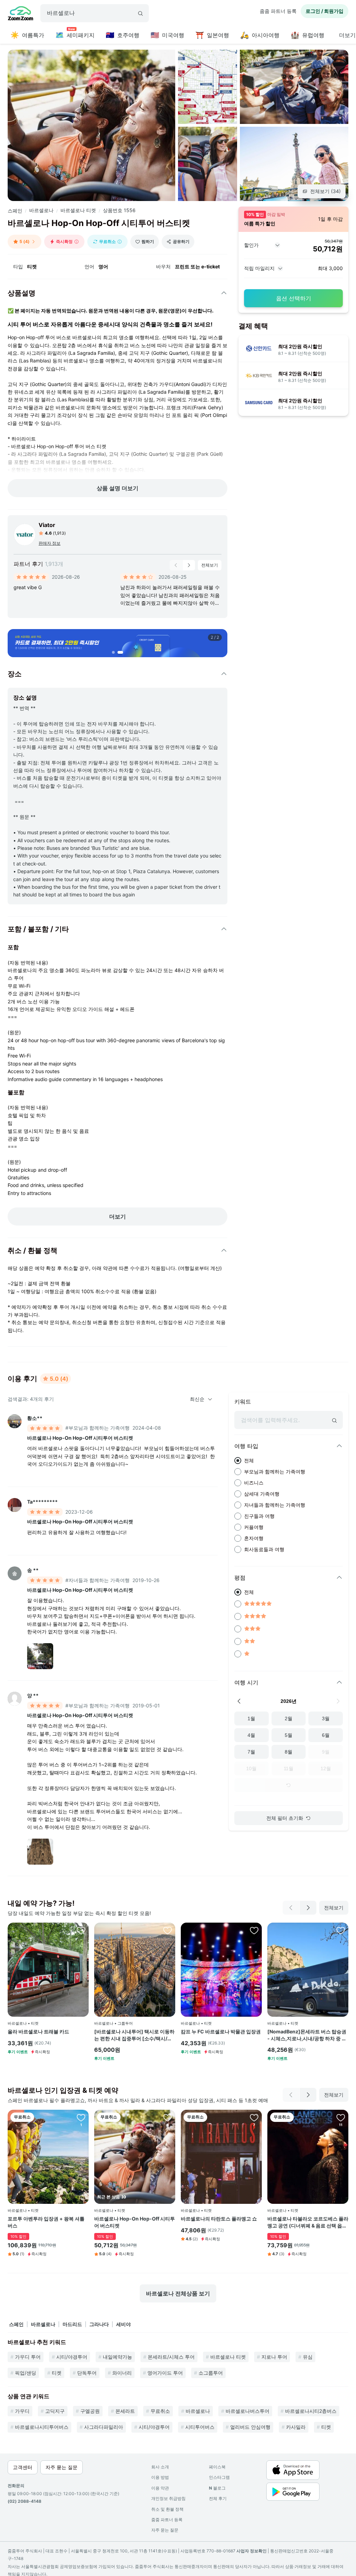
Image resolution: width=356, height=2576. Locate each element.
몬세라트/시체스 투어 (171, 2357)
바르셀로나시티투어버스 (42, 2427)
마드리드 (72, 2324)
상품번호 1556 (119, 210)
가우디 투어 (28, 2357)
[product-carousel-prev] (176, 565)
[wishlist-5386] (254, 2117)
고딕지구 (55, 2411)
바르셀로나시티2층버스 (311, 2411)
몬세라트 (125, 2411)
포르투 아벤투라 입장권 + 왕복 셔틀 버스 (46, 2222)
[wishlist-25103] (341, 1930)
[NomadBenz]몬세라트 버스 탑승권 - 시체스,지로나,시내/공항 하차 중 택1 (307, 2035)
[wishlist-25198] (168, 1930)
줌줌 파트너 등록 (278, 11)
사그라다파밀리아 (104, 2427)
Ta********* (42, 1502)
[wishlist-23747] (254, 1930)
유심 (308, 2357)
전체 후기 (218, 2498)
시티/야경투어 (72, 2357)
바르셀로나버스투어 (248, 2411)
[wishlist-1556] (168, 2117)
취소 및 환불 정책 (167, 2509)
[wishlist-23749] (81, 1930)
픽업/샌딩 (26, 2373)
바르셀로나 (41, 210)
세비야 (123, 2324)
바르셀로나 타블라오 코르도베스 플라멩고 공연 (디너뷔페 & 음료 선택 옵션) (308, 2222)
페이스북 (217, 2467)
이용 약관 (160, 2488)
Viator (47, 525)
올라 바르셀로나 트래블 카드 (38, 2031)
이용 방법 (160, 2477)
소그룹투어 (211, 2373)
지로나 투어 (274, 2357)
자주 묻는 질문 (165, 2530)
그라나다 (99, 2324)
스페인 (15, 211)
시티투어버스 (200, 2427)
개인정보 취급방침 (168, 2498)
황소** (35, 1418)
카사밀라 (296, 2427)
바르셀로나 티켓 (78, 210)
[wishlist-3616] (81, 2117)
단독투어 (87, 2373)
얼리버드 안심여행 (250, 2427)
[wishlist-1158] (341, 2117)
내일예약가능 (118, 2357)
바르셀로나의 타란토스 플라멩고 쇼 (219, 2219)
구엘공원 (90, 2411)
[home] (21, 14)
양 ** (33, 1695)
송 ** (33, 1570)
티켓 (57, 2373)
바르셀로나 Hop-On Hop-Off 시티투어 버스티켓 (80, 1438)
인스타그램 (219, 2477)
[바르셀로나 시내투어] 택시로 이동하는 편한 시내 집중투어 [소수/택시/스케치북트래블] (134, 2035)
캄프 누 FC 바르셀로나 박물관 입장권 (221, 2031)
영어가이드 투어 (165, 2373)
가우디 (22, 2411)
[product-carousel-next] (189, 565)
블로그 (217, 2488)
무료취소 (160, 2411)
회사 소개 (160, 2467)
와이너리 (122, 2373)
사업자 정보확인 (252, 2551)
